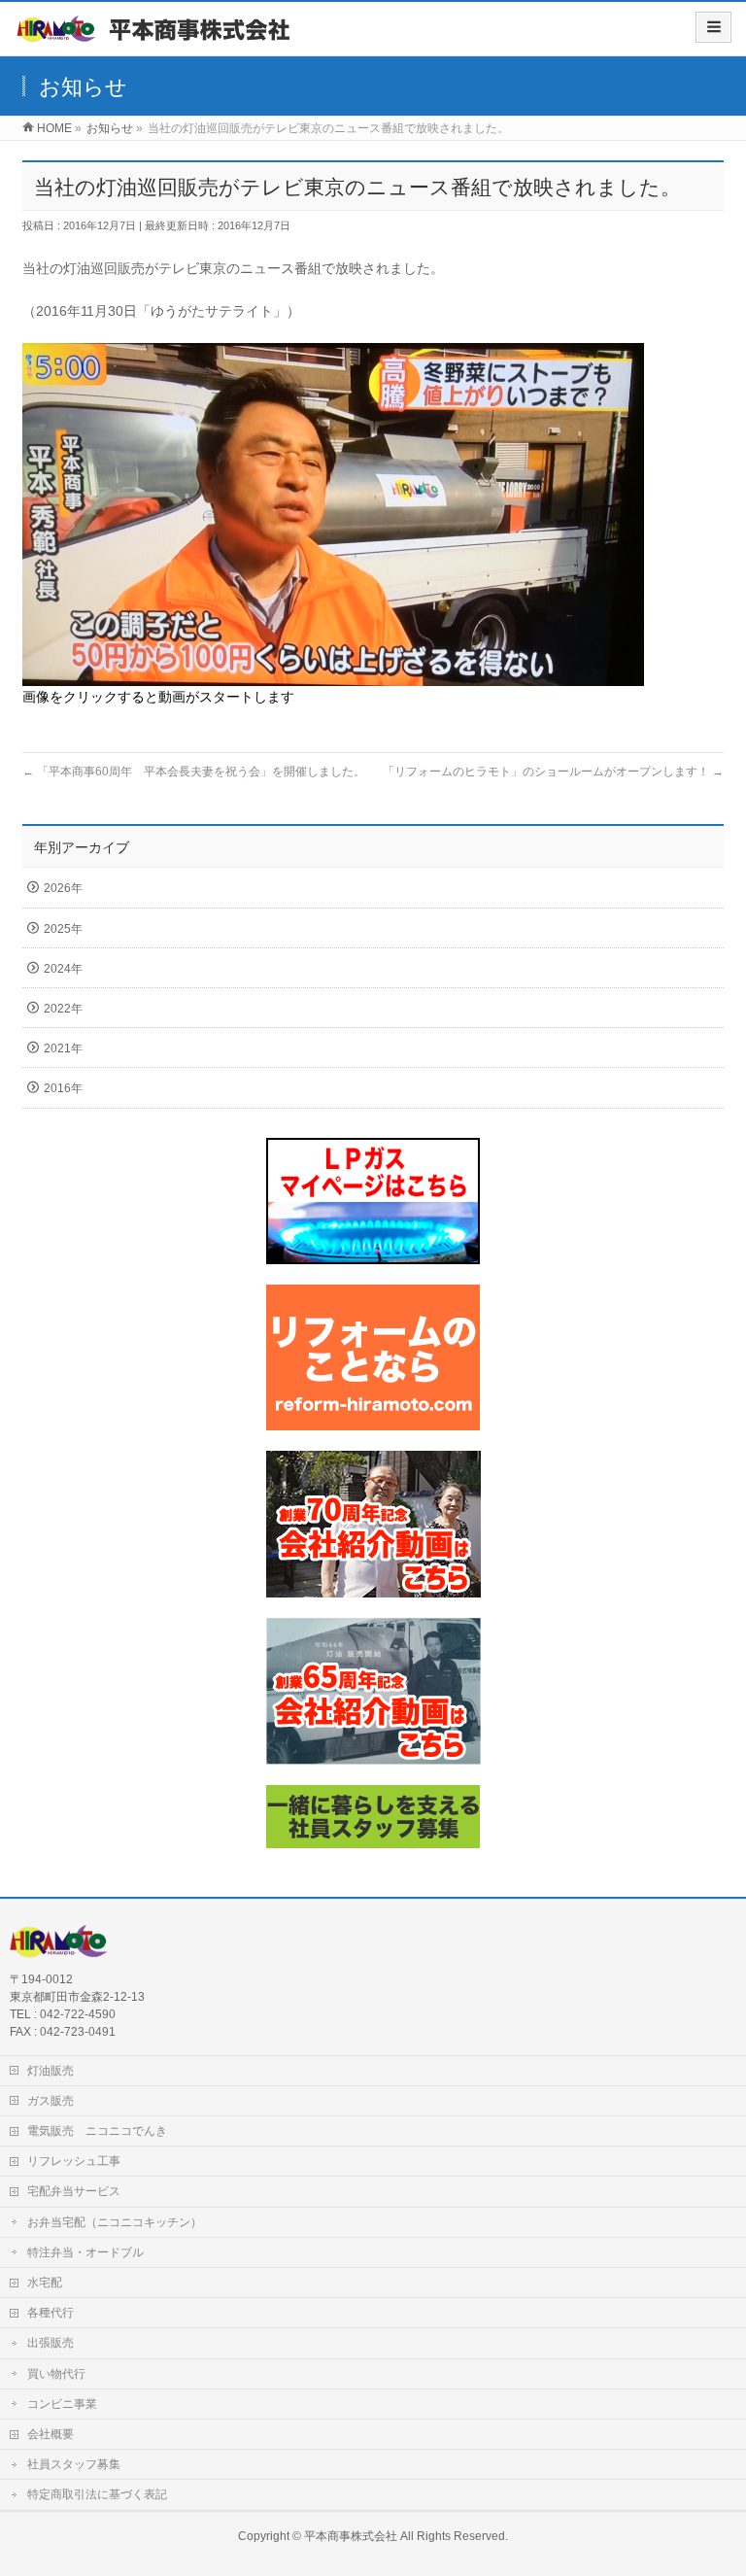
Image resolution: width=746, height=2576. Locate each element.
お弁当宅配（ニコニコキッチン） (115, 2222)
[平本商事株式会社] (156, 35)
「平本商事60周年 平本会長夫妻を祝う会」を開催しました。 (194, 772)
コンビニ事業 (62, 2404)
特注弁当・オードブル (85, 2252)
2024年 (63, 969)
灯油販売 (51, 2071)
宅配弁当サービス (74, 2191)
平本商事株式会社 (351, 2536)
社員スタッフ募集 (74, 2464)
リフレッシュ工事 (74, 2161)
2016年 (63, 1088)
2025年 (63, 929)
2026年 (63, 888)
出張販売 (51, 2343)
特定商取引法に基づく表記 (97, 2494)
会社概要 (51, 2434)
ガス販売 (51, 2101)
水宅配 (45, 2283)
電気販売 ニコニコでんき (97, 2131)
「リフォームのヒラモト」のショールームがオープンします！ (553, 772)
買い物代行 (56, 2374)
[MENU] (713, 27)
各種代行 (51, 2313)
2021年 (63, 1048)
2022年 (63, 1009)
